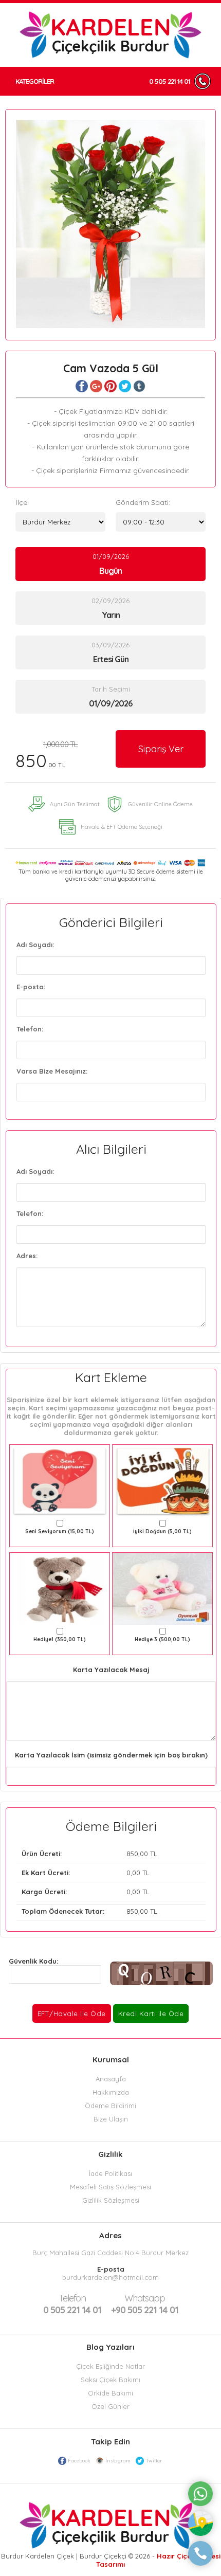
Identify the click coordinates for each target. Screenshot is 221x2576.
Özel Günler (110, 2406)
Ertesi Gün (111, 659)
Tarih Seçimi (111, 689)
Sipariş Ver (161, 749)
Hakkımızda (111, 2092)
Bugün (110, 571)
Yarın (111, 615)
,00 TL (89, 1854)
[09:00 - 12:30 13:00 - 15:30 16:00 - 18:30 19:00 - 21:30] (161, 522)
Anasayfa (111, 2079)
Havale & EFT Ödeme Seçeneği (122, 827)
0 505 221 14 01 (170, 81)
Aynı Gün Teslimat (75, 804)
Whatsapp (145, 2298)
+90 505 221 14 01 (145, 2304)
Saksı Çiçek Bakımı (110, 2380)
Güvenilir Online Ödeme (160, 804)
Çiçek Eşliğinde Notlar (110, 2366)
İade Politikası (110, 2173)
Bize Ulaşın (111, 2119)
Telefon (72, 2298)
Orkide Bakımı (110, 2393)
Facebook (79, 2461)
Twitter (154, 2461)
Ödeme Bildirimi (110, 2106)
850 (47, 756)
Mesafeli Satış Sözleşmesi (110, 2187)
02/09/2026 (110, 608)
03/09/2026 (110, 652)
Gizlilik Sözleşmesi (111, 2200)
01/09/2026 (111, 564)
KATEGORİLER (35, 81)
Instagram (118, 2461)
